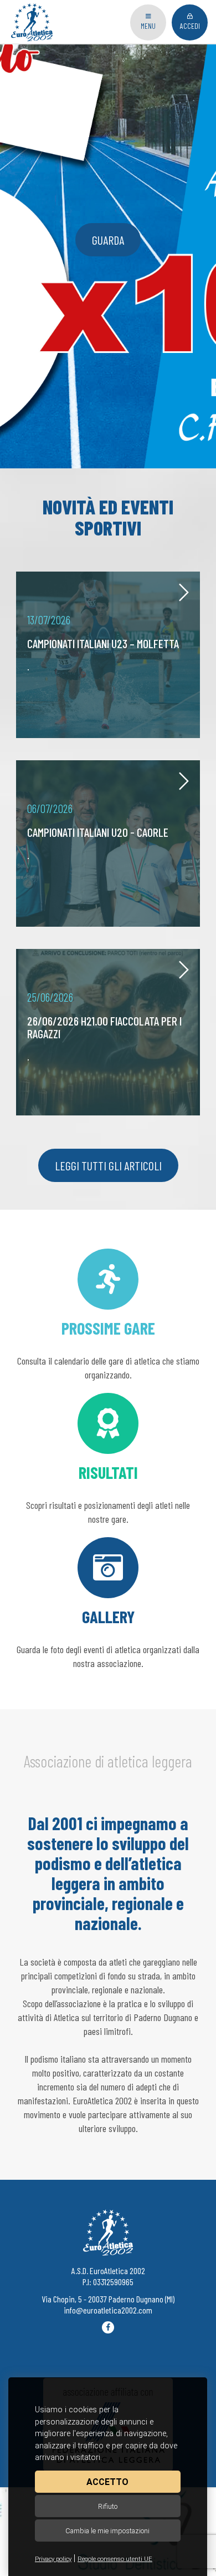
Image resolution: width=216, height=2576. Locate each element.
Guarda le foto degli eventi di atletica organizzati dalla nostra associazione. (108, 1638)
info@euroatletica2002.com (108, 2310)
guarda (108, 240)
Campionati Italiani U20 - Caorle (98, 832)
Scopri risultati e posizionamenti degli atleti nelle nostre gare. (108, 1493)
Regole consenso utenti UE (115, 2559)
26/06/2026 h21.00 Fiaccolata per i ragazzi (104, 1027)
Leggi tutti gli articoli (108, 1165)
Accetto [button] (107, 2482)
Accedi (190, 26)
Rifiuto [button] (108, 2506)
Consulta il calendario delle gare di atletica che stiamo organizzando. (108, 1349)
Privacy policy (53, 2559)
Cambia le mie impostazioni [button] (107, 2531)
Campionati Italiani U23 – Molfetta (103, 643)
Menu (148, 26)
